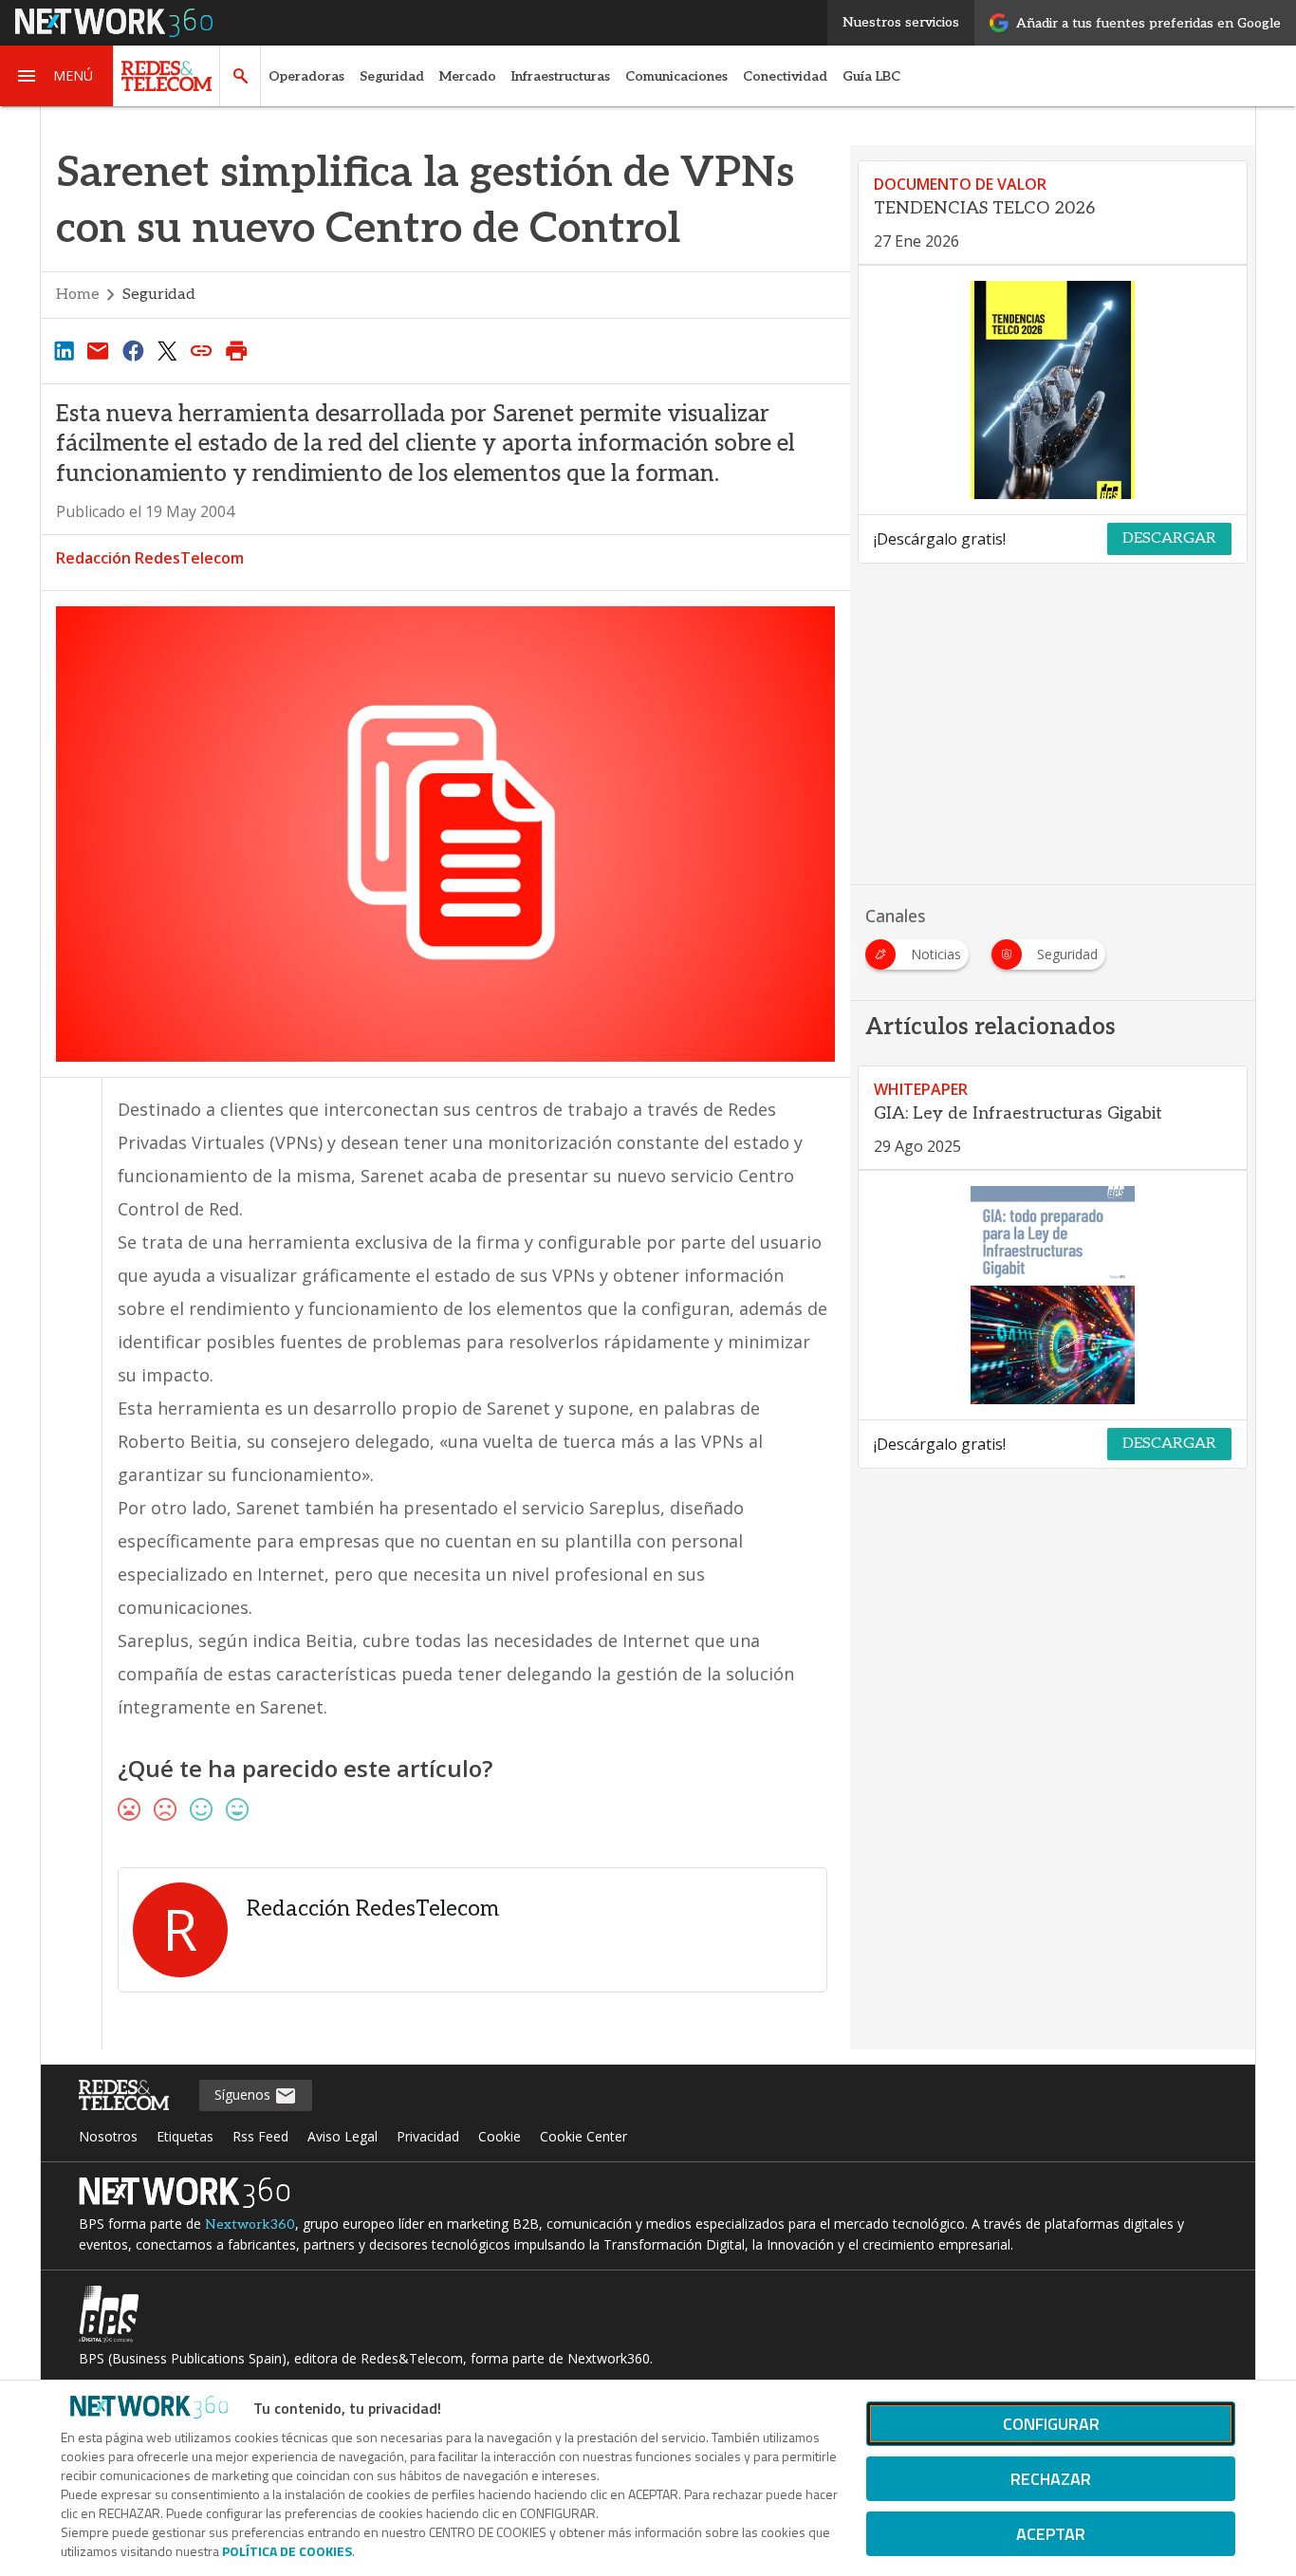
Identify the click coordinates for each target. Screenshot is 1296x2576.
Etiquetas (185, 2136)
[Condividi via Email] (98, 350)
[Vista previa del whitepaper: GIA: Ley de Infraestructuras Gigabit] (1053, 1295)
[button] (57, 76)
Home (78, 295)
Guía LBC (871, 76)
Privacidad (428, 2136)
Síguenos (244, 2094)
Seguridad (392, 76)
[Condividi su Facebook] (133, 350)
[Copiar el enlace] (202, 350)
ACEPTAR (1051, 2534)
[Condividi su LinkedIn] (64, 350)
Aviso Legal (343, 2136)
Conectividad (785, 76)
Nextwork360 (250, 2224)
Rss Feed (260, 2136)
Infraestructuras (561, 76)
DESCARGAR (1169, 538)
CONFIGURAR (1051, 2424)
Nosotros (108, 2136)
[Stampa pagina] (236, 350)
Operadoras (306, 76)
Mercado (468, 76)
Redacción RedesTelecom (150, 558)
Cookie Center (583, 2136)
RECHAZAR (1051, 2479)
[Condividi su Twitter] (167, 350)
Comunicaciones (676, 76)
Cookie (500, 2136)
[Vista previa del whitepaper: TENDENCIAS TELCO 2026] (1053, 390)
